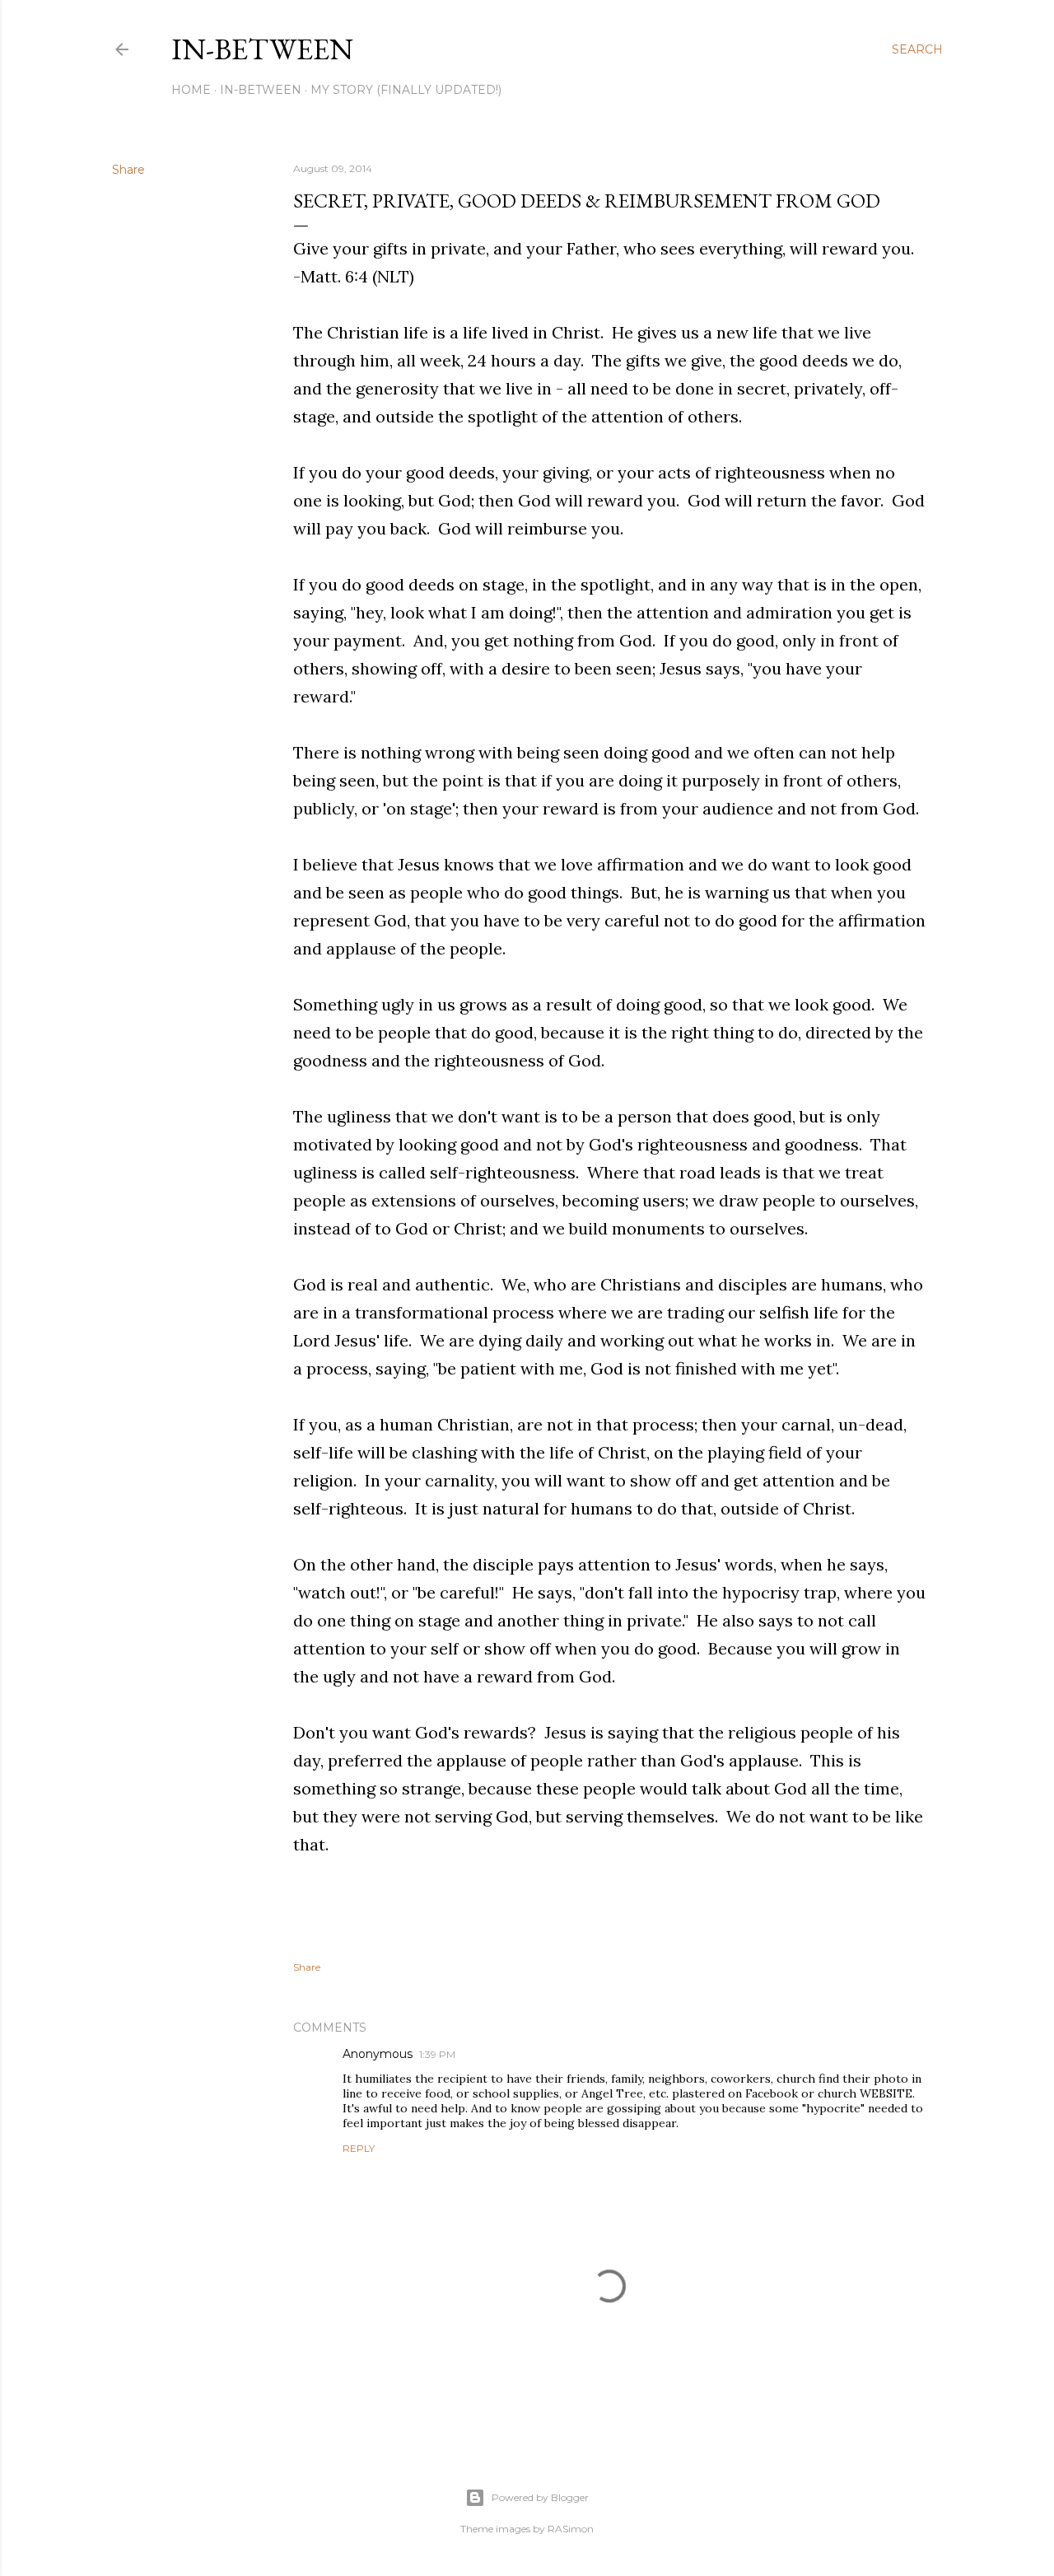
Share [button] (128, 170)
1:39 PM (437, 2054)
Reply (359, 2148)
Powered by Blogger (540, 2497)
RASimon (571, 2529)
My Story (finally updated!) (406, 90)
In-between (262, 49)
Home (191, 90)
